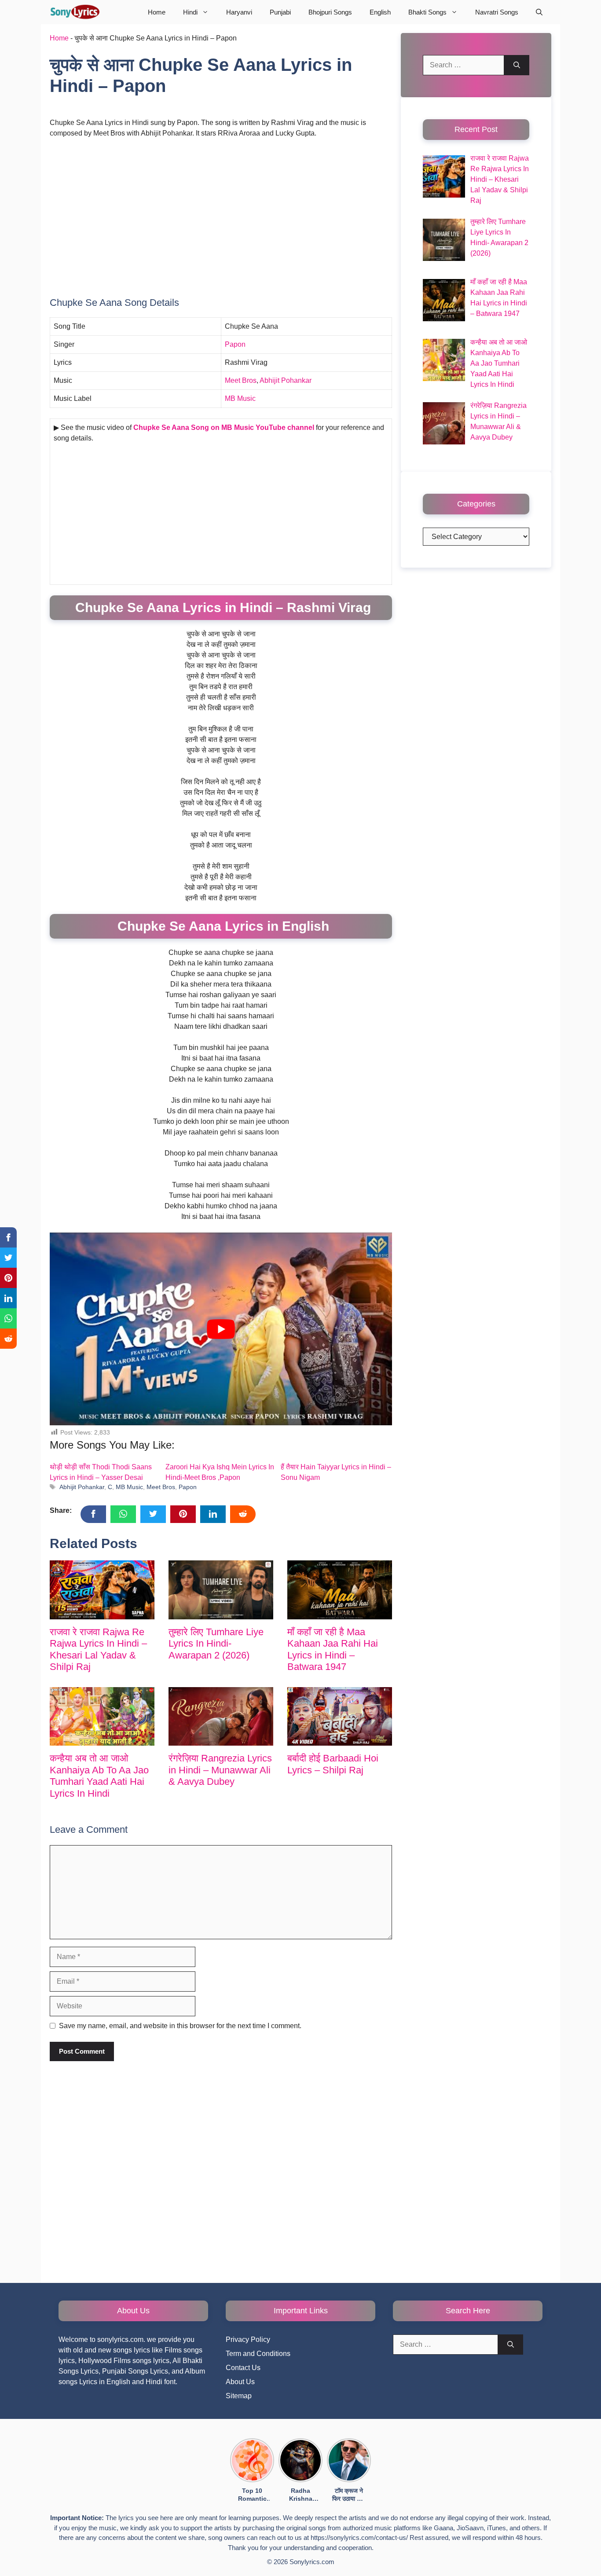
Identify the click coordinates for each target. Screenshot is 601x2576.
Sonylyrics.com (312, 2562)
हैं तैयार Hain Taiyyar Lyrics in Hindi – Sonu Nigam (336, 1472)
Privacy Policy (248, 2339)
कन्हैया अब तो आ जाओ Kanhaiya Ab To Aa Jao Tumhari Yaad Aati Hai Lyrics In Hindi (99, 1776)
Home (157, 12)
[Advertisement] (221, 211)
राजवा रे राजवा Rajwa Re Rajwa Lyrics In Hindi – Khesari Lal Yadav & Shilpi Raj (98, 1649)
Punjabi (280, 12)
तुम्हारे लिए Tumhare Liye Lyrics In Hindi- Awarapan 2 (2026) (216, 1644)
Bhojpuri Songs (330, 12)
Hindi (190, 12)
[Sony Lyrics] (75, 12)
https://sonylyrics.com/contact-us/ (359, 2537)
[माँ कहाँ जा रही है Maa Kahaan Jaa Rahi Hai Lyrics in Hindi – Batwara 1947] (340, 1590)
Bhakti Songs (427, 12)
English (380, 12)
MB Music (241, 398)
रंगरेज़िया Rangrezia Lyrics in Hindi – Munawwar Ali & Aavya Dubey (220, 1770)
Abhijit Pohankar (286, 380)
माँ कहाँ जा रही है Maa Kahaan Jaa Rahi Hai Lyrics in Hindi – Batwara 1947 (333, 1649)
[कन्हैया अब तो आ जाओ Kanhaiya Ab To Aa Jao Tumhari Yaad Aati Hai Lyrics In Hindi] (102, 1717)
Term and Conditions (258, 2354)
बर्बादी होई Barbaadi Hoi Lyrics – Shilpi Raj (333, 1764)
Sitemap (239, 2396)
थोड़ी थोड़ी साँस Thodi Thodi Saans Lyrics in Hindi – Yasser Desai (101, 1472)
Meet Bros (241, 380)
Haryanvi (239, 12)
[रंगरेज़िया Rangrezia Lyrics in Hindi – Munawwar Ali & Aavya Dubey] (221, 1717)
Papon (235, 344)
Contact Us (243, 2368)
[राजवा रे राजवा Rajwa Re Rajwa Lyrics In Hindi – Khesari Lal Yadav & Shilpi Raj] (102, 1590)
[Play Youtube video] (221, 1329)
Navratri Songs (497, 12)
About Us (240, 2382)
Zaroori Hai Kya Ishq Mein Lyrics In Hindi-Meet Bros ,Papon (220, 1472)
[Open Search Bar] (539, 12)
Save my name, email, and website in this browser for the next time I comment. (180, 2026)
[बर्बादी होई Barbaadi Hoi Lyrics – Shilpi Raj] (340, 1717)
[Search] (517, 65)
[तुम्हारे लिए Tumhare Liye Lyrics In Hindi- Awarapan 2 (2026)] (221, 1590)
